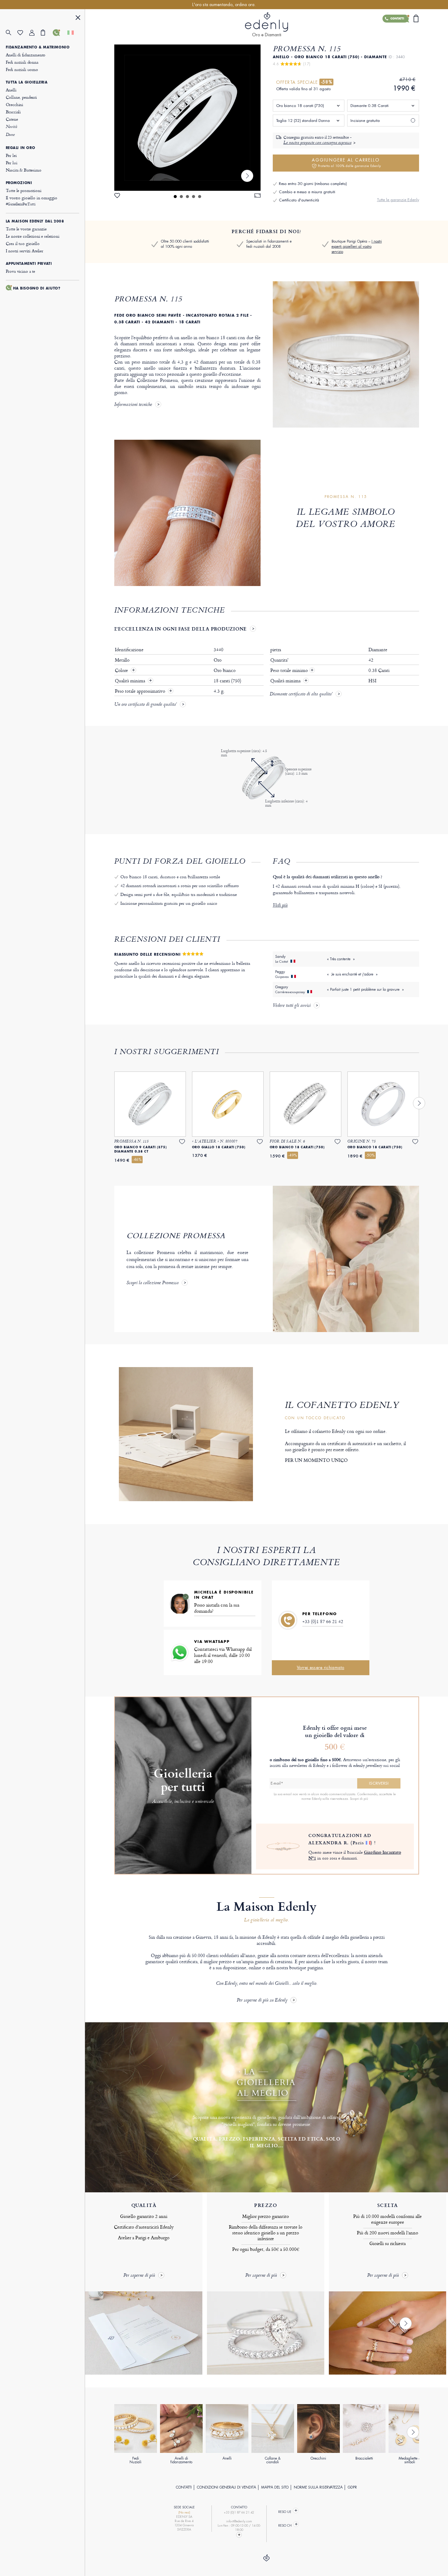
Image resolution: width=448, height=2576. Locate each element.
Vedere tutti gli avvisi (292, 1006)
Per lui (12, 163)
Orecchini (15, 104)
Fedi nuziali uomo (22, 69)
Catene (12, 119)
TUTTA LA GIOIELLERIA (27, 82)
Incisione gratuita (365, 121)
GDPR (352, 2487)
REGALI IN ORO (21, 148)
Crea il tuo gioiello (23, 243)
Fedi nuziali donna (22, 62)
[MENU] (78, 18)
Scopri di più (359, 1799)
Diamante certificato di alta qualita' (301, 695)
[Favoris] (23, 33)
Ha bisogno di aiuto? (37, 288)
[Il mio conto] (35, 33)
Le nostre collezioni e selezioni (33, 236)
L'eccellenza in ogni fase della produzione (181, 629)
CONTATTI (184, 2487)
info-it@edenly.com (239, 2521)
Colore (122, 670)
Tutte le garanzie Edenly (398, 200)
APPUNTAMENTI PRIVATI (29, 264)
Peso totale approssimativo (141, 691)
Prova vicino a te (20, 271)
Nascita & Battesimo (24, 170)
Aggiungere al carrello (346, 163)
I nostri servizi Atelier (25, 251)
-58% (326, 82)
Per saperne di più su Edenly (262, 2000)
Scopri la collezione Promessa (153, 1283)
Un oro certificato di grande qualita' (146, 705)
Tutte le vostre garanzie (26, 229)
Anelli (11, 90)
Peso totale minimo (292, 670)
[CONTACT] (239, 2535)
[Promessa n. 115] (187, 118)
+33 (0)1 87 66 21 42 (323, 1621)
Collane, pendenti (21, 97)
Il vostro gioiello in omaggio (32, 201)
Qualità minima (131, 681)
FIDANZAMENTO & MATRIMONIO (38, 47)
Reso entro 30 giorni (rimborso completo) (313, 184)
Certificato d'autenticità (299, 200)
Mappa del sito (275, 2487)
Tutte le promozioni (24, 190)
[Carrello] (47, 33)
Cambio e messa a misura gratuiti (307, 192)
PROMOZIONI (19, 183)
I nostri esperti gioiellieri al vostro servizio (357, 247)
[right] (247, 176)
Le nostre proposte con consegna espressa (317, 143)
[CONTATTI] (59, 33)
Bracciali (13, 112)
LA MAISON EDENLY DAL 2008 (35, 221)
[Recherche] (12, 33)
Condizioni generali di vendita (226, 2487)
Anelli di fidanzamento (26, 55)
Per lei (11, 155)
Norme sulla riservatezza (318, 2487)
